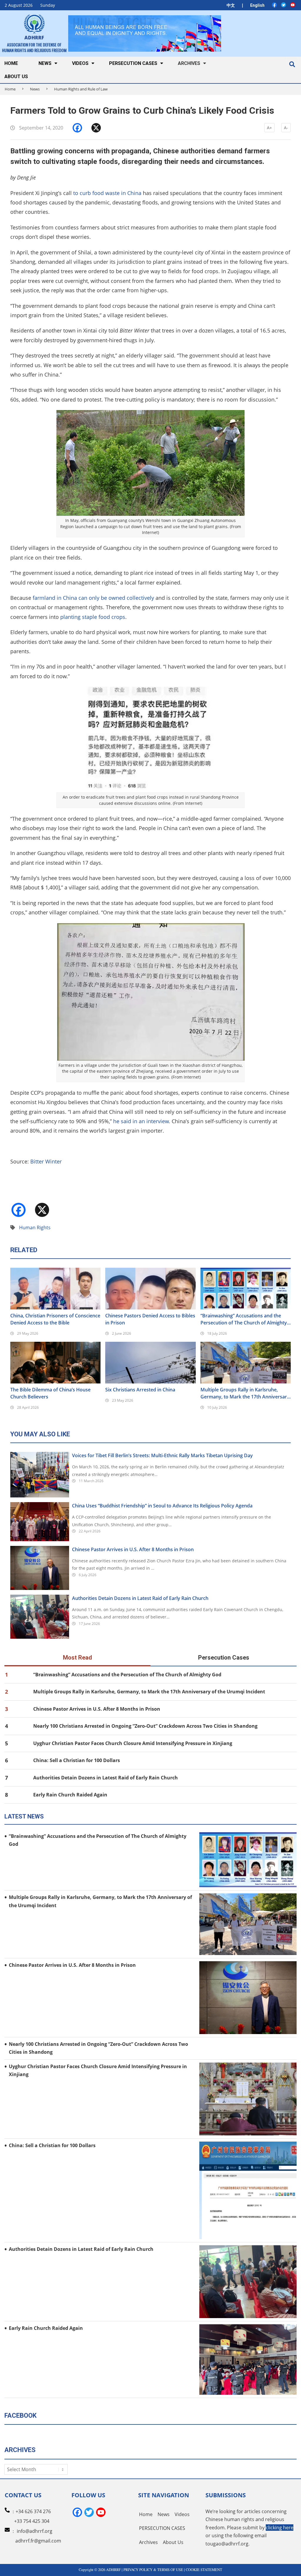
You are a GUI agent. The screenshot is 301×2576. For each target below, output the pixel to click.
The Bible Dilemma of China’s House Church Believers (50, 1393)
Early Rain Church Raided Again (70, 1795)
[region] (145, 33)
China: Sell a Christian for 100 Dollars (77, 1760)
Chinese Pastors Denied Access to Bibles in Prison (150, 1319)
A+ (269, 128)
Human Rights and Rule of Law (81, 89)
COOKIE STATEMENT (204, 2570)
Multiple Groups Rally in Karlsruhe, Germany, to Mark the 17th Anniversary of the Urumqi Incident (245, 1393)
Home (10, 89)
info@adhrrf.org (35, 2531)
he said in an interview (141, 1121)
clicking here (280, 2528)
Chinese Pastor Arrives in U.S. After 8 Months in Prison (133, 1549)
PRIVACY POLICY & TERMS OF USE (153, 2570)
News (35, 89)
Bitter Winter (46, 1161)
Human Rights (35, 1227)
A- (286, 128)
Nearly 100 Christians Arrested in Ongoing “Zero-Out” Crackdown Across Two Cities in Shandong (145, 1726)
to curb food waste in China (107, 193)
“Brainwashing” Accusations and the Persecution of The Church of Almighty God (244, 1319)
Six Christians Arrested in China (140, 1390)
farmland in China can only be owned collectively (93, 598)
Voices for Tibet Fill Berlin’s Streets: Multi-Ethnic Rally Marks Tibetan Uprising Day (162, 1455)
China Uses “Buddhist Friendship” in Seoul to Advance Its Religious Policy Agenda (162, 1506)
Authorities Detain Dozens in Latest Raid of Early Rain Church (140, 1598)
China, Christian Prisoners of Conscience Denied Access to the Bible (55, 1319)
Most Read (77, 1658)
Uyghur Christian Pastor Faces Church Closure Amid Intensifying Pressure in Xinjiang (133, 1743)
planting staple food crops (93, 617)
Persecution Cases (224, 1658)
